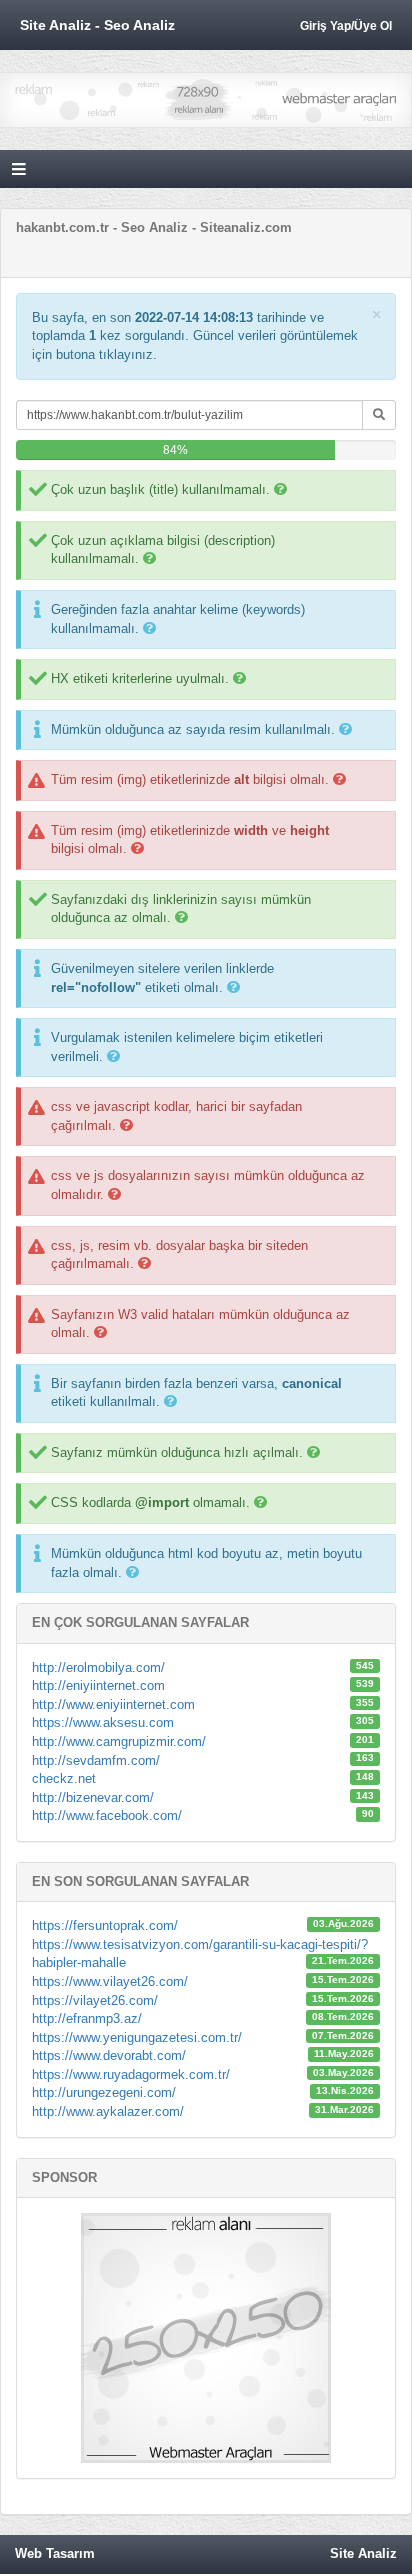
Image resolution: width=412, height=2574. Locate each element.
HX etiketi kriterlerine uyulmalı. (140, 678)
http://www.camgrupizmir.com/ (119, 1741)
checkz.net (64, 1778)
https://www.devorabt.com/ (109, 2055)
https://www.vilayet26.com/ (110, 1981)
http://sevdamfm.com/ (96, 1760)
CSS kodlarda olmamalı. (150, 1502)
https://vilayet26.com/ (95, 2000)
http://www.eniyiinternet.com (113, 1704)
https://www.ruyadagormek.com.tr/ (131, 2074)
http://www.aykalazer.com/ (108, 2111)
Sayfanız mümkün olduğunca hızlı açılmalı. (177, 1452)
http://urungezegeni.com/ (104, 2092)
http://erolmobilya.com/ (98, 1667)
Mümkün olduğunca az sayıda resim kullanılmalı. (193, 729)
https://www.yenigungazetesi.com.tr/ (137, 2037)
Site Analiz (363, 2553)
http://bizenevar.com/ (93, 1797)
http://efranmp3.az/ (87, 2018)
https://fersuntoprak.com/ (105, 1925)
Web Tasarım (55, 2553)
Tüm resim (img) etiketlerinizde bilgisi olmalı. (190, 779)
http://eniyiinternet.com (98, 1685)
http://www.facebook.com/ (107, 1815)
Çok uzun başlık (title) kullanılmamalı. (160, 489)
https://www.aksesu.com (103, 1722)
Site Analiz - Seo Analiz (97, 25)
